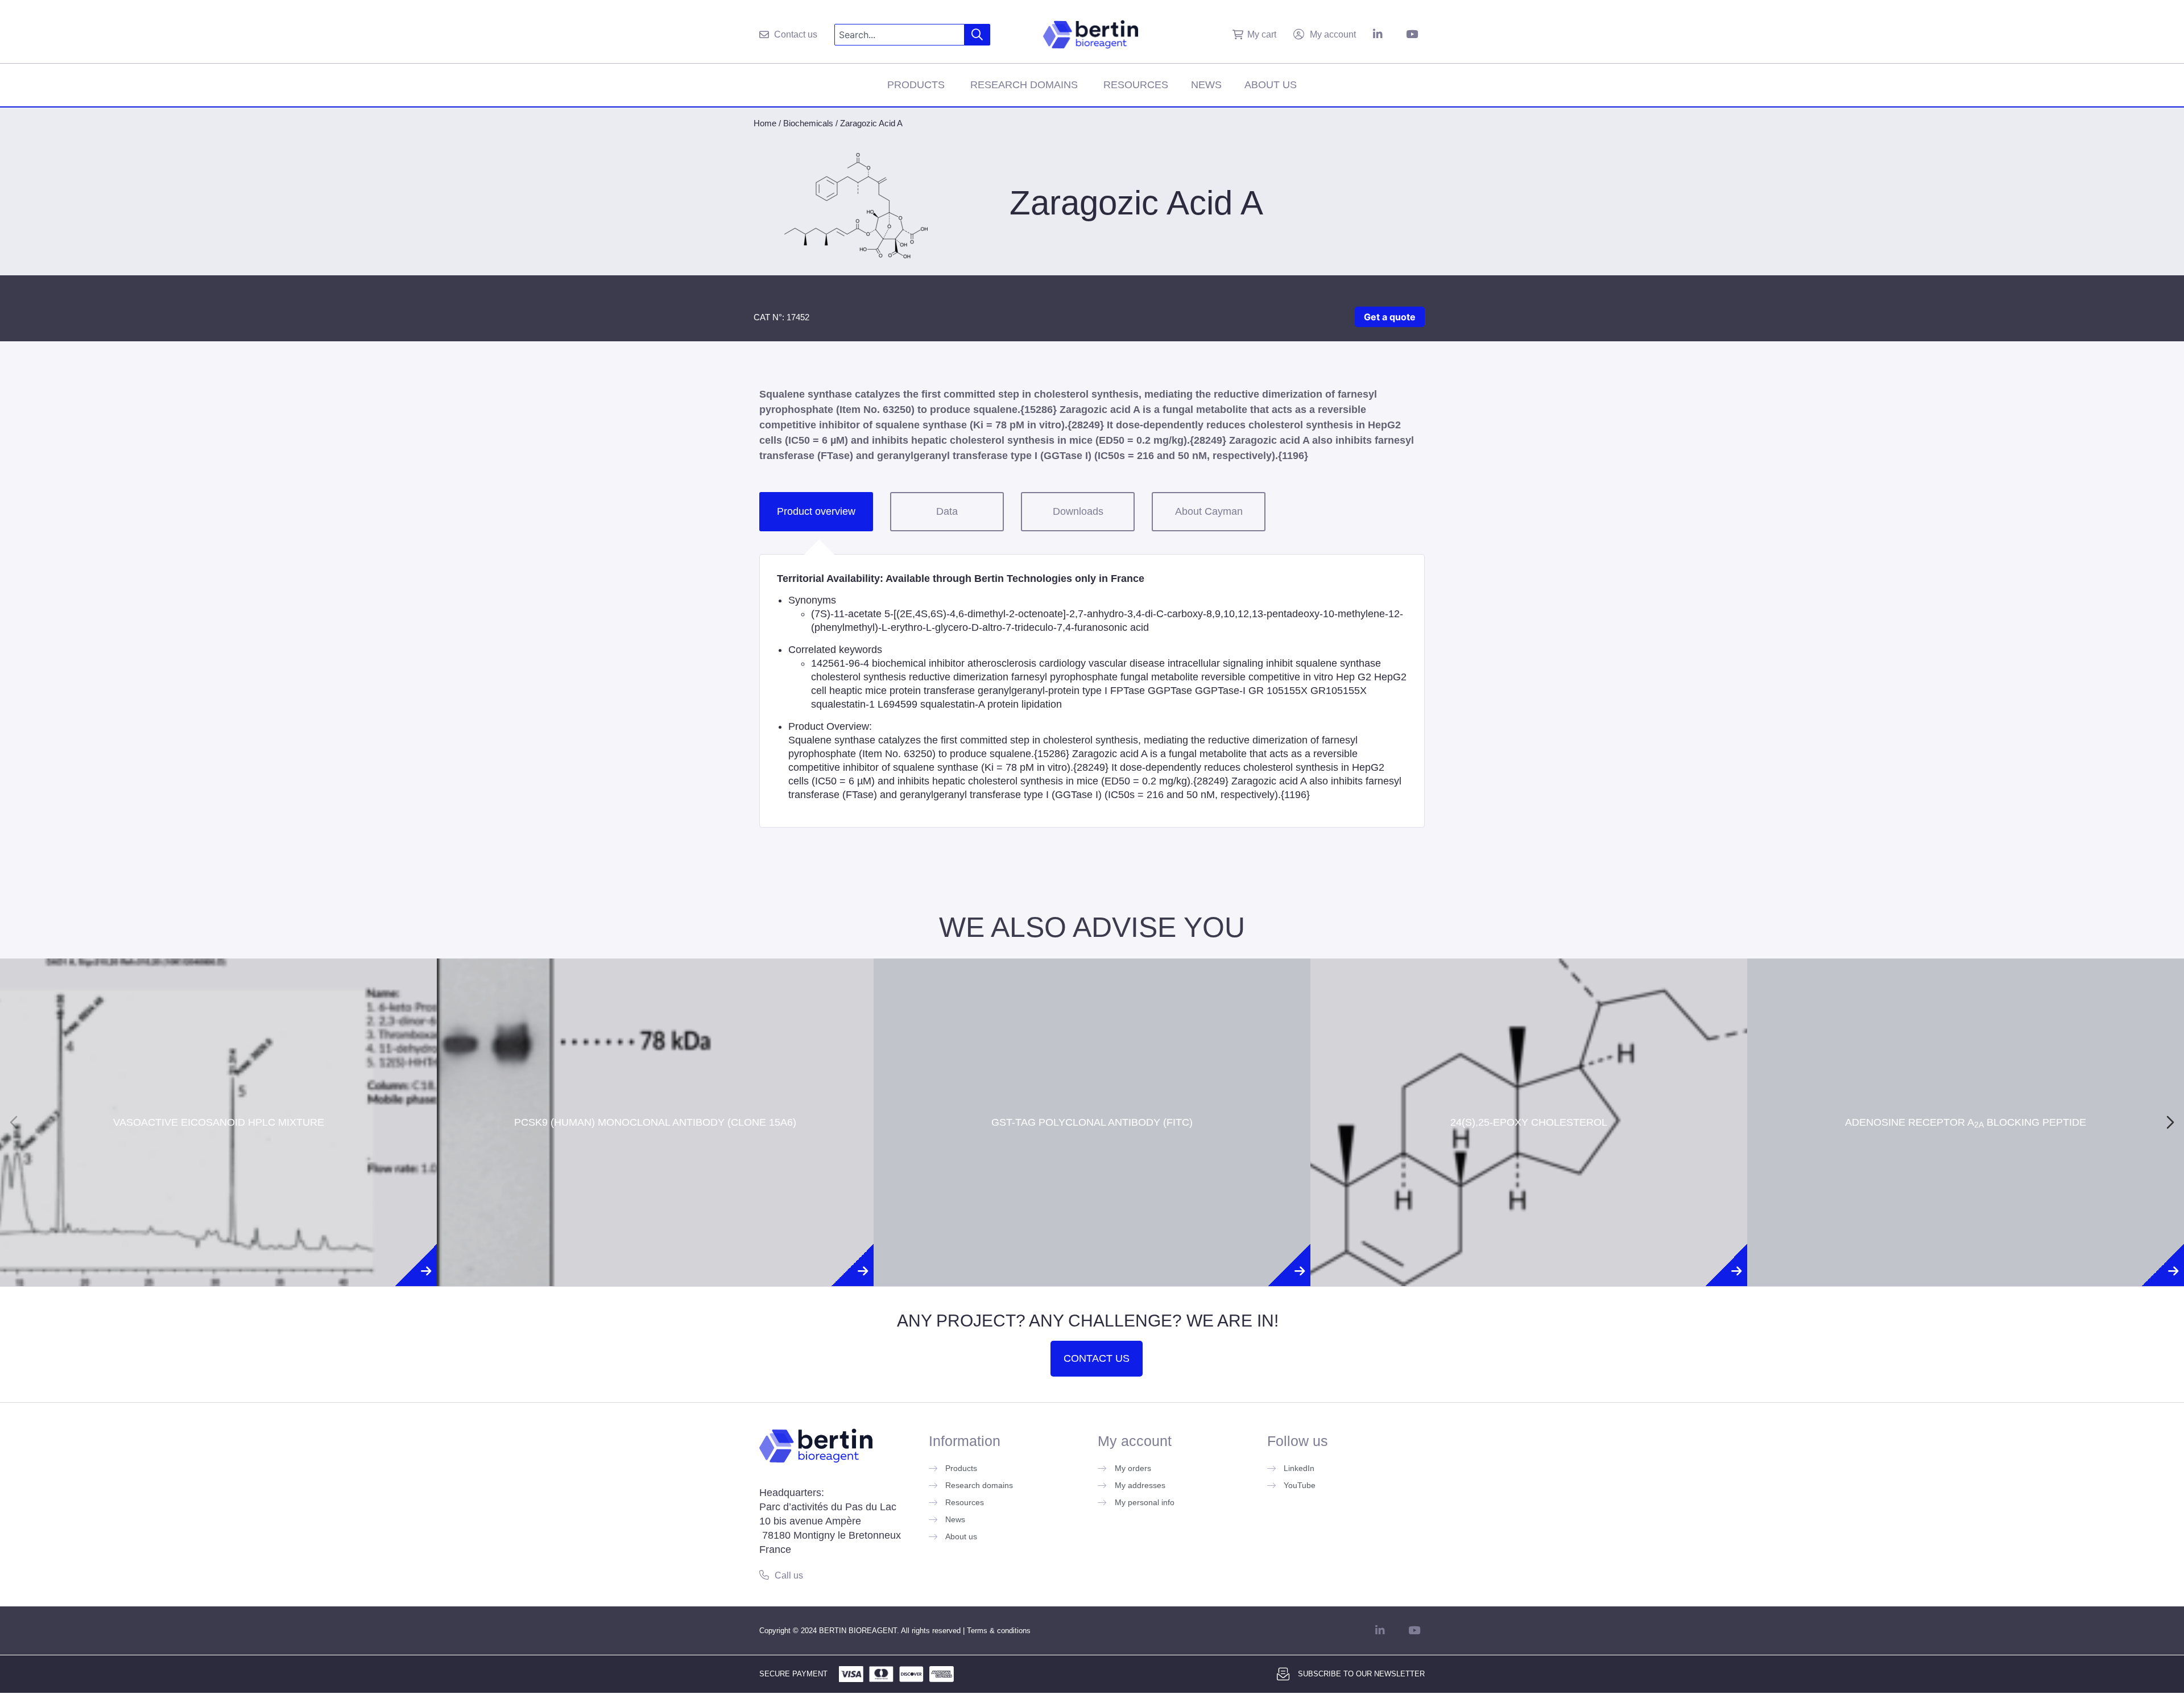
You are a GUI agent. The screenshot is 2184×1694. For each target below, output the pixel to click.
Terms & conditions (999, 1631)
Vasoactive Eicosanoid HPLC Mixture (219, 1081)
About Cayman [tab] (1209, 511)
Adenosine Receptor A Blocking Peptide (1966, 1081)
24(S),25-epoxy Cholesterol (1529, 1081)
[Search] (977, 35)
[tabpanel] (1092, 691)
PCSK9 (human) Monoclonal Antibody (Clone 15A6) (655, 1081)
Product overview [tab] (816, 511)
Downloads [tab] (1078, 511)
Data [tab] (947, 511)
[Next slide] (2170, 1122)
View (219, 1155)
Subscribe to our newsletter (1361, 1674)
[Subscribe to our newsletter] (1283, 1674)
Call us (789, 1575)
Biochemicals (808, 123)
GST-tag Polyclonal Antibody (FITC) (1092, 1081)
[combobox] (899, 35)
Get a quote (1390, 317)
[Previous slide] (14, 1122)
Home (765, 123)
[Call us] (764, 1575)
